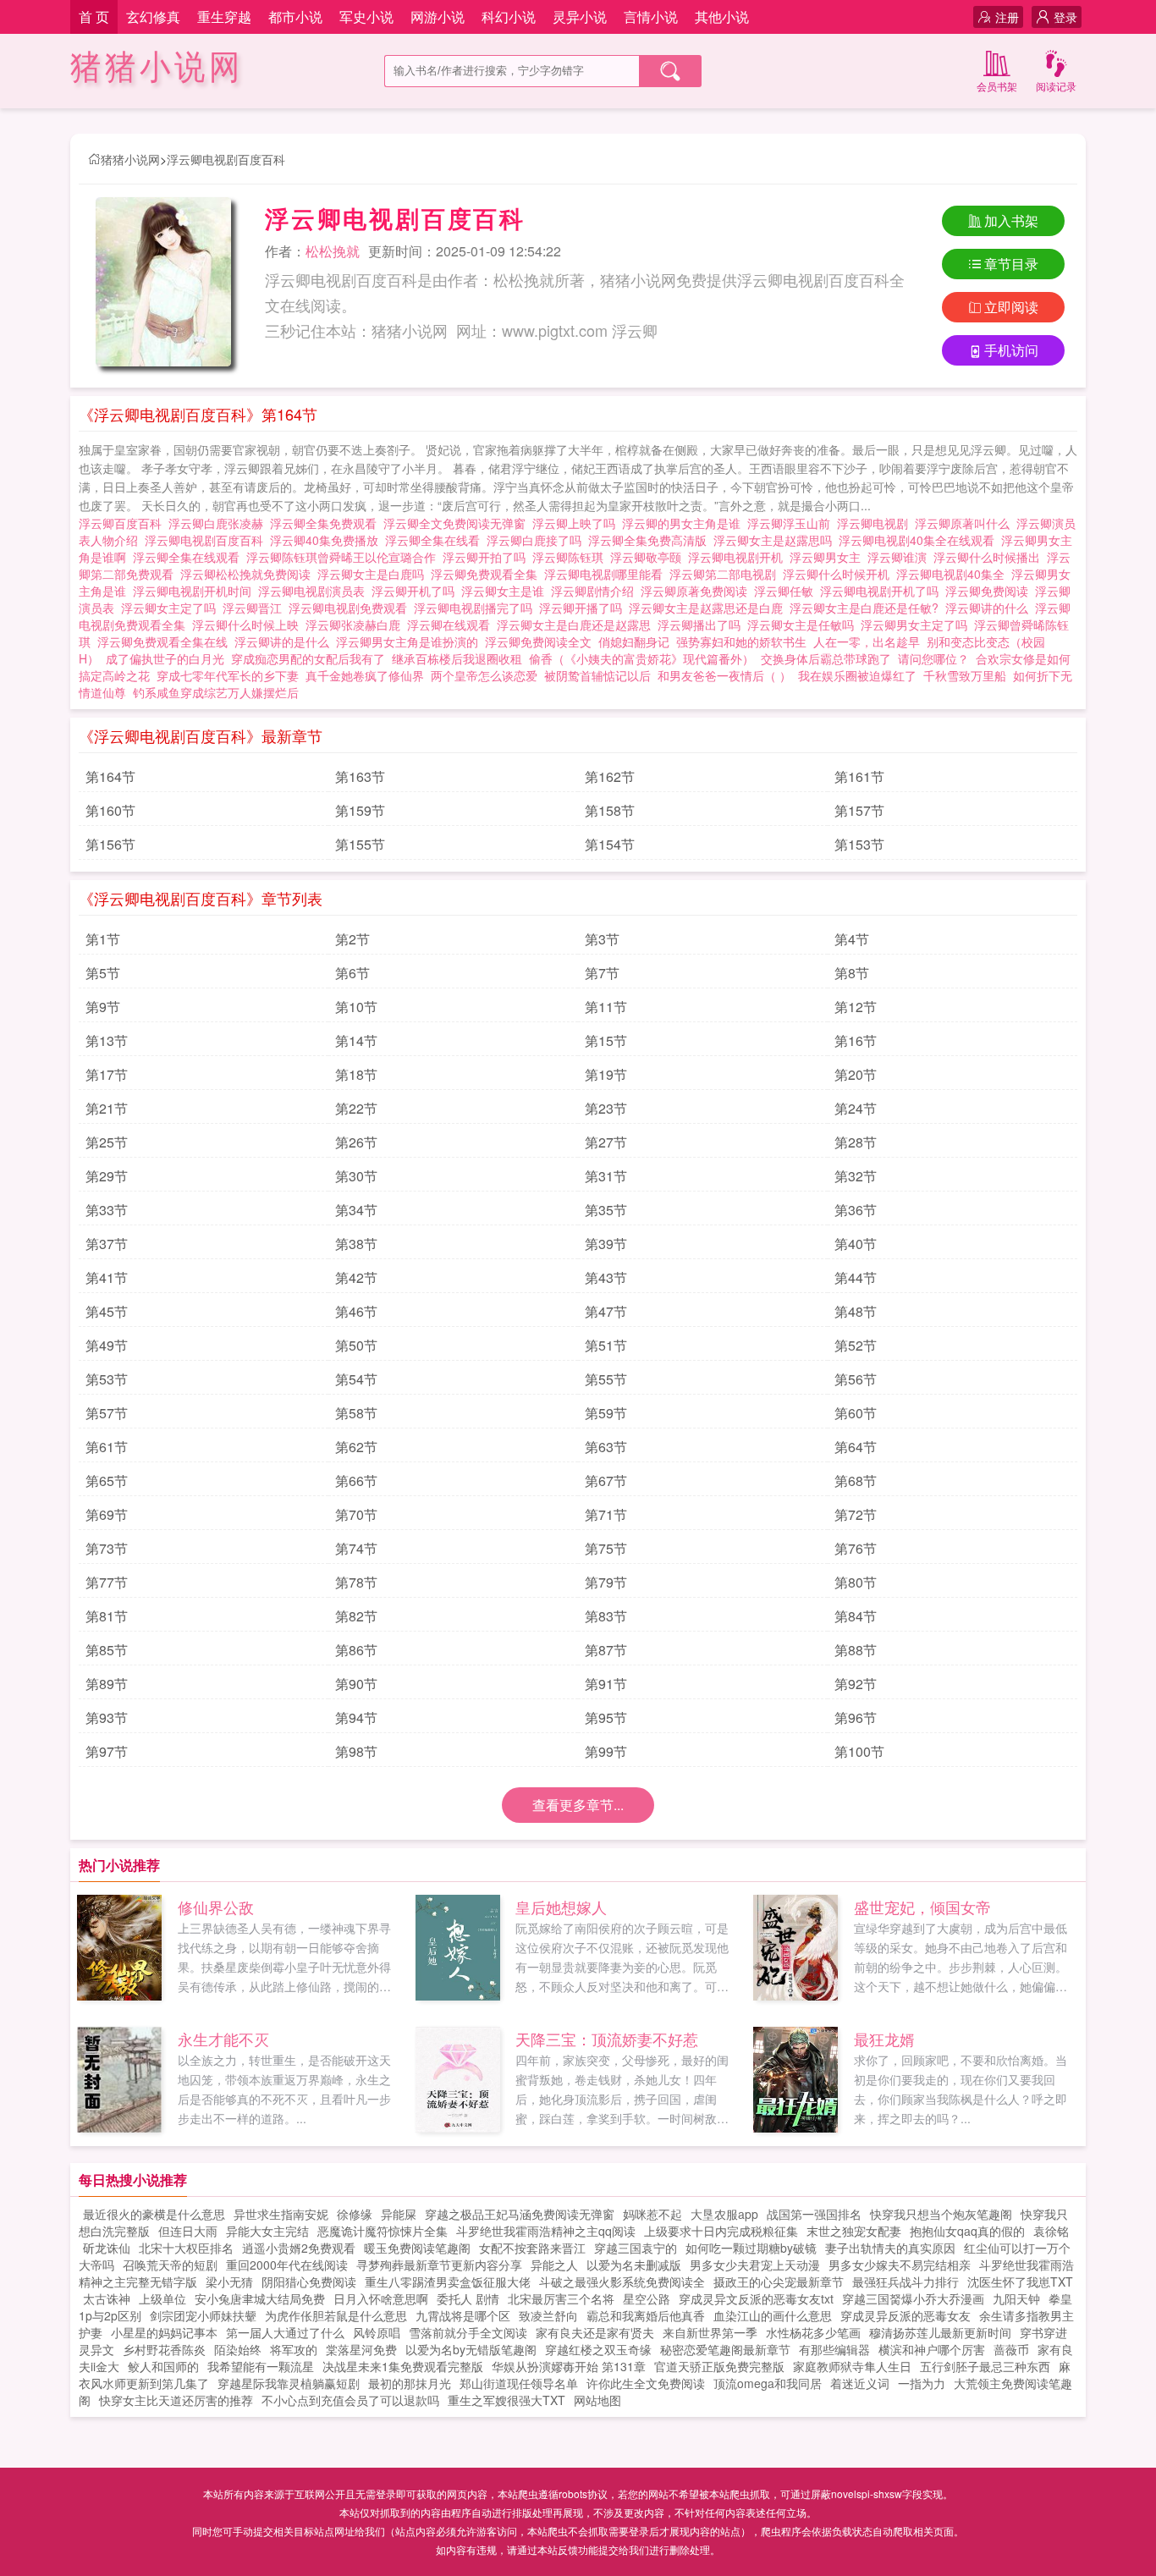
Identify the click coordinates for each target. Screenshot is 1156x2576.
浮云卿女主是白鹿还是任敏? (867, 608)
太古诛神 (107, 2298)
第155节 (360, 844)
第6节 (352, 973)
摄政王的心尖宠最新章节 (779, 2282)
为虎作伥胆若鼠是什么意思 (336, 2315)
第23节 (606, 1108)
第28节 (856, 1142)
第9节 (103, 1007)
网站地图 (597, 2400)
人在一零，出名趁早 (867, 641)
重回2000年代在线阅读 (287, 2265)
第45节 (107, 1311)
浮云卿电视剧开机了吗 (883, 591)
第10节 (356, 1007)
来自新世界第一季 (710, 2332)
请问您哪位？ (933, 658)
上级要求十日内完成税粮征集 (721, 2231)
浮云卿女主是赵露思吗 (776, 540)
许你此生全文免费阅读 (646, 2383)
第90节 (356, 1684)
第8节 (852, 973)
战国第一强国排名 (814, 2214)
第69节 (107, 1514)
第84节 (856, 1616)
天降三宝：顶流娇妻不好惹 (607, 2039)
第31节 (606, 1176)
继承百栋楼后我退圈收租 (457, 658)
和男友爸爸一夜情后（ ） (724, 675)
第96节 (856, 1717)
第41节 (107, 1277)
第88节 (856, 1650)
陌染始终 (238, 2349)
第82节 (356, 1616)
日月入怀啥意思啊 (381, 2298)
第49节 (107, 1345)
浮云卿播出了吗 (702, 625)
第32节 (856, 1176)
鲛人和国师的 (163, 2366)
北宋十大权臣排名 (186, 2248)
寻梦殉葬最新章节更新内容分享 (439, 2265)
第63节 (606, 1447)
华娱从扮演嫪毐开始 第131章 (569, 2366)
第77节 (107, 1582)
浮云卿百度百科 (124, 523)
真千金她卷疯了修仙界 (365, 675)
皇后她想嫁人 (561, 1907)
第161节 (859, 776)
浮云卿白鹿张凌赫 (219, 523)
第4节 (852, 939)
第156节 (110, 844)
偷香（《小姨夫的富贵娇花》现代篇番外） (641, 658)
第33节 (107, 1210)
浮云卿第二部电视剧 (726, 574)
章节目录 (1011, 264)
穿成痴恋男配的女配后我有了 (308, 658)
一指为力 (922, 2383)
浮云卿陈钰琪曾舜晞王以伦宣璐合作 (344, 557)
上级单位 (162, 2298)
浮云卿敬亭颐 (649, 557)
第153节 (859, 844)
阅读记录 (1056, 86)
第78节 (356, 1582)
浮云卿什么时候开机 (839, 574)
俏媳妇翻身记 (634, 641)
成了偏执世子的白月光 (165, 658)
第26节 (356, 1142)
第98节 (356, 1751)
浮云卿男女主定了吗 (917, 625)
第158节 (610, 810)
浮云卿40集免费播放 (328, 540)
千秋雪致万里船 (965, 675)
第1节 (103, 939)
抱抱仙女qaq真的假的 (967, 2231)
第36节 (856, 1210)
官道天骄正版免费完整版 (719, 2366)
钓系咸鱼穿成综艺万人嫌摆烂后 (216, 692)
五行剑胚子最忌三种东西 (985, 2366)
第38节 (356, 1244)
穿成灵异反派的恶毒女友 (906, 2315)
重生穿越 (224, 17)
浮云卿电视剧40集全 (954, 574)
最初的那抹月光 (410, 2383)
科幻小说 (509, 17)
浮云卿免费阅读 (990, 591)
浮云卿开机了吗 (416, 591)
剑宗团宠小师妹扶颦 (203, 2315)
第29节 (107, 1176)
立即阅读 (1011, 307)
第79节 (606, 1582)
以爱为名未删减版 (634, 2265)
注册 (1007, 17)
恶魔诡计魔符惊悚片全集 (383, 2231)
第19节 (606, 1074)
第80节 (856, 1582)
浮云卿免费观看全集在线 (166, 641)
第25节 (107, 1142)
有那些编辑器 (834, 2349)
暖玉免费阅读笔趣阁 (417, 2248)
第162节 (610, 776)
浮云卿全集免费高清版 (651, 540)
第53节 (107, 1379)
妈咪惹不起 (652, 2214)
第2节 (352, 939)
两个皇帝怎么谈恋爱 (484, 675)
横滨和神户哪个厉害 (932, 2349)
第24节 (856, 1108)
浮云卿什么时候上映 (249, 625)
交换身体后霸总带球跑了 (826, 658)
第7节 (602, 973)
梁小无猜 (229, 2282)
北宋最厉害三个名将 (561, 2298)
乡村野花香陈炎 (164, 2349)
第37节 (107, 1244)
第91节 (606, 1684)
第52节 (856, 1345)
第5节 (103, 973)
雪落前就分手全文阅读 (468, 2332)
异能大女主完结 (267, 2231)
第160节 (110, 810)
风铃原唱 (377, 2332)
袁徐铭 (1051, 2231)
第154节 (610, 844)
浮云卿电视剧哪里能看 (607, 574)
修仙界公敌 (216, 1907)
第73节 (107, 1548)
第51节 (606, 1345)
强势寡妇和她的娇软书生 (741, 641)
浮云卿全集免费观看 (327, 523)
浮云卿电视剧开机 (739, 557)
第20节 (856, 1074)
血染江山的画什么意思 (773, 2315)
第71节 (606, 1514)
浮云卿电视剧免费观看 (351, 608)
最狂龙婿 (884, 2039)
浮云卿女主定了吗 (172, 608)
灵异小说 (580, 17)
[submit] (670, 71)
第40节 (856, 1244)
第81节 (107, 1616)
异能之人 (554, 2265)
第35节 (606, 1210)
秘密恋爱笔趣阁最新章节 (725, 2349)
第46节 (356, 1311)
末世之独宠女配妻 (854, 2231)
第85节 (107, 1650)
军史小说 (366, 17)
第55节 (606, 1379)
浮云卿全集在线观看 (190, 557)
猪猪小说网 (157, 67)
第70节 (356, 1514)
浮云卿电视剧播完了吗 (476, 608)
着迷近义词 (860, 2383)
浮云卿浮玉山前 (792, 523)
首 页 (94, 17)
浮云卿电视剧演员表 (315, 591)
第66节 (356, 1481)
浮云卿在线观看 (452, 625)
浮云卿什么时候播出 (990, 557)
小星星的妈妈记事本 (164, 2332)
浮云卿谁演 (900, 557)
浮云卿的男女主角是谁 (685, 523)
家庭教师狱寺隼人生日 (852, 2366)
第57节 (107, 1413)
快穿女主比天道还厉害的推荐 (176, 2400)
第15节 (606, 1040)
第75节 (606, 1548)
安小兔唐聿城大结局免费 (260, 2298)
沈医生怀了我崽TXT (1020, 2282)
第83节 (606, 1616)
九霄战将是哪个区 (463, 2315)
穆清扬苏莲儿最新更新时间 (940, 2332)
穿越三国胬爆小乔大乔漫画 (913, 2298)
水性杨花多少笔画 (813, 2332)
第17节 (107, 1074)
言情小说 (651, 17)
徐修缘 (355, 2214)
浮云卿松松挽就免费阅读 (249, 574)
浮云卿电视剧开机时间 (195, 591)
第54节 (356, 1379)
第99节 (606, 1751)
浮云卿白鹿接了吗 (537, 540)
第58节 (356, 1413)
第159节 (360, 810)
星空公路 (647, 2298)
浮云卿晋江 (256, 608)
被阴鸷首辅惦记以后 (597, 675)
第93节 (107, 1717)
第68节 (856, 1481)
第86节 (356, 1650)
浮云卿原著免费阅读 (697, 591)
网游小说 (438, 17)
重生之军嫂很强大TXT (506, 2400)
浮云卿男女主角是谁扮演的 (410, 641)
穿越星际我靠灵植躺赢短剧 (289, 2383)
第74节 (356, 1548)
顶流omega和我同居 (768, 2383)
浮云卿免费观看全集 (487, 574)
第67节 (606, 1481)
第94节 (356, 1717)
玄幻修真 (153, 17)
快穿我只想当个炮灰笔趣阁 (941, 2214)
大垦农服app (724, 2214)
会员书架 (997, 86)
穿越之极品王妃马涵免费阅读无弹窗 (520, 2214)
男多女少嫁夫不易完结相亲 (900, 2265)
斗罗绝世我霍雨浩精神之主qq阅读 (546, 2231)
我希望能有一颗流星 (261, 2366)
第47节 (606, 1311)
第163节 (360, 776)
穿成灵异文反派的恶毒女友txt (756, 2298)
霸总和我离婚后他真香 (646, 2315)
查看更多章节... (578, 1805)
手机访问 (1011, 350)
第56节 (856, 1379)
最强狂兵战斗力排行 (906, 2282)
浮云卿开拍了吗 (487, 557)
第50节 (356, 1345)
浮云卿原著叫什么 (966, 523)
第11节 (606, 1007)
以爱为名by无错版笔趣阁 (471, 2349)
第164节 (110, 776)
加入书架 (1011, 220)
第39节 (606, 1244)
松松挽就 (333, 251)
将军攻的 (294, 2349)
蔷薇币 (1011, 2349)
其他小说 (722, 17)
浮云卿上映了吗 (577, 523)
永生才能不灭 (223, 2039)
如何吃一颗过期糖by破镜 (751, 2248)
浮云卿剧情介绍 (596, 591)
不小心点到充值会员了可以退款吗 (350, 2400)
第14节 (356, 1040)
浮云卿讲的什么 (990, 608)
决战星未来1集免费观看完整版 (403, 2366)
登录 (1065, 17)
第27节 (606, 1142)
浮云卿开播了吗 (584, 608)
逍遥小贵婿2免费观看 (299, 2248)
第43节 (606, 1277)
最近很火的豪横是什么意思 (154, 2214)
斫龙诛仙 (107, 2248)
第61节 (107, 1447)
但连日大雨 (188, 2231)
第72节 (856, 1514)
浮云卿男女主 (828, 557)
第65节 (107, 1481)
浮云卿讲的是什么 (285, 641)
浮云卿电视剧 (876, 523)
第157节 (859, 810)
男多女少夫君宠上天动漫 (755, 2265)
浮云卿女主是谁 (506, 591)
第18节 (356, 1074)
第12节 (856, 1007)
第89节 (107, 1684)
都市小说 (295, 17)
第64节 (856, 1447)
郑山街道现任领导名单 (519, 2383)
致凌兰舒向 (548, 2315)
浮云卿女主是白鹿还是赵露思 (577, 625)
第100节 (859, 1751)
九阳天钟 (1016, 2298)
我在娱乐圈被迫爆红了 (857, 675)
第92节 (856, 1684)
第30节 (356, 1176)
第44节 (856, 1277)
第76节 (856, 1548)
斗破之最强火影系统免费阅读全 (622, 2282)
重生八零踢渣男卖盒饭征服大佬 (448, 2282)
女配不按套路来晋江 (532, 2248)
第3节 (602, 939)
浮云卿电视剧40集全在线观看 (920, 540)
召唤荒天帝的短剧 (170, 2265)
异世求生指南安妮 (281, 2214)
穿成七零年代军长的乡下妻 (228, 675)
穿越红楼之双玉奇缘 (598, 2349)
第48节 (856, 1311)
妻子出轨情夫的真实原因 (890, 2248)
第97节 (107, 1751)
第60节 (856, 1413)
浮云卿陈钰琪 (571, 557)
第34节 (356, 1210)
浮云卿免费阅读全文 (542, 641)
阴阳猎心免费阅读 (309, 2282)
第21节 (107, 1108)
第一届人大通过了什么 (285, 2332)
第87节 (606, 1650)
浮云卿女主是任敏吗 (804, 625)
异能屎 (399, 2214)
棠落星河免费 (361, 2349)
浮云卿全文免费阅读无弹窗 (458, 523)
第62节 (356, 1447)
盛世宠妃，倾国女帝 (922, 1907)
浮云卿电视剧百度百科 (226, 159)
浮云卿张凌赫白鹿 (356, 625)
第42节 (356, 1277)
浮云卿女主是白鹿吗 (374, 574)
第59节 (606, 1413)
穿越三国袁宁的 (636, 2248)
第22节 (356, 1108)
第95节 (606, 1717)
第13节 (107, 1040)
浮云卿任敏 (787, 591)
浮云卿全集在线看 (436, 540)
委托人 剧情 (468, 2298)
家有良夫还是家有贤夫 (595, 2332)
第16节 (856, 1040)
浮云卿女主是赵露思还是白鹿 (709, 608)
